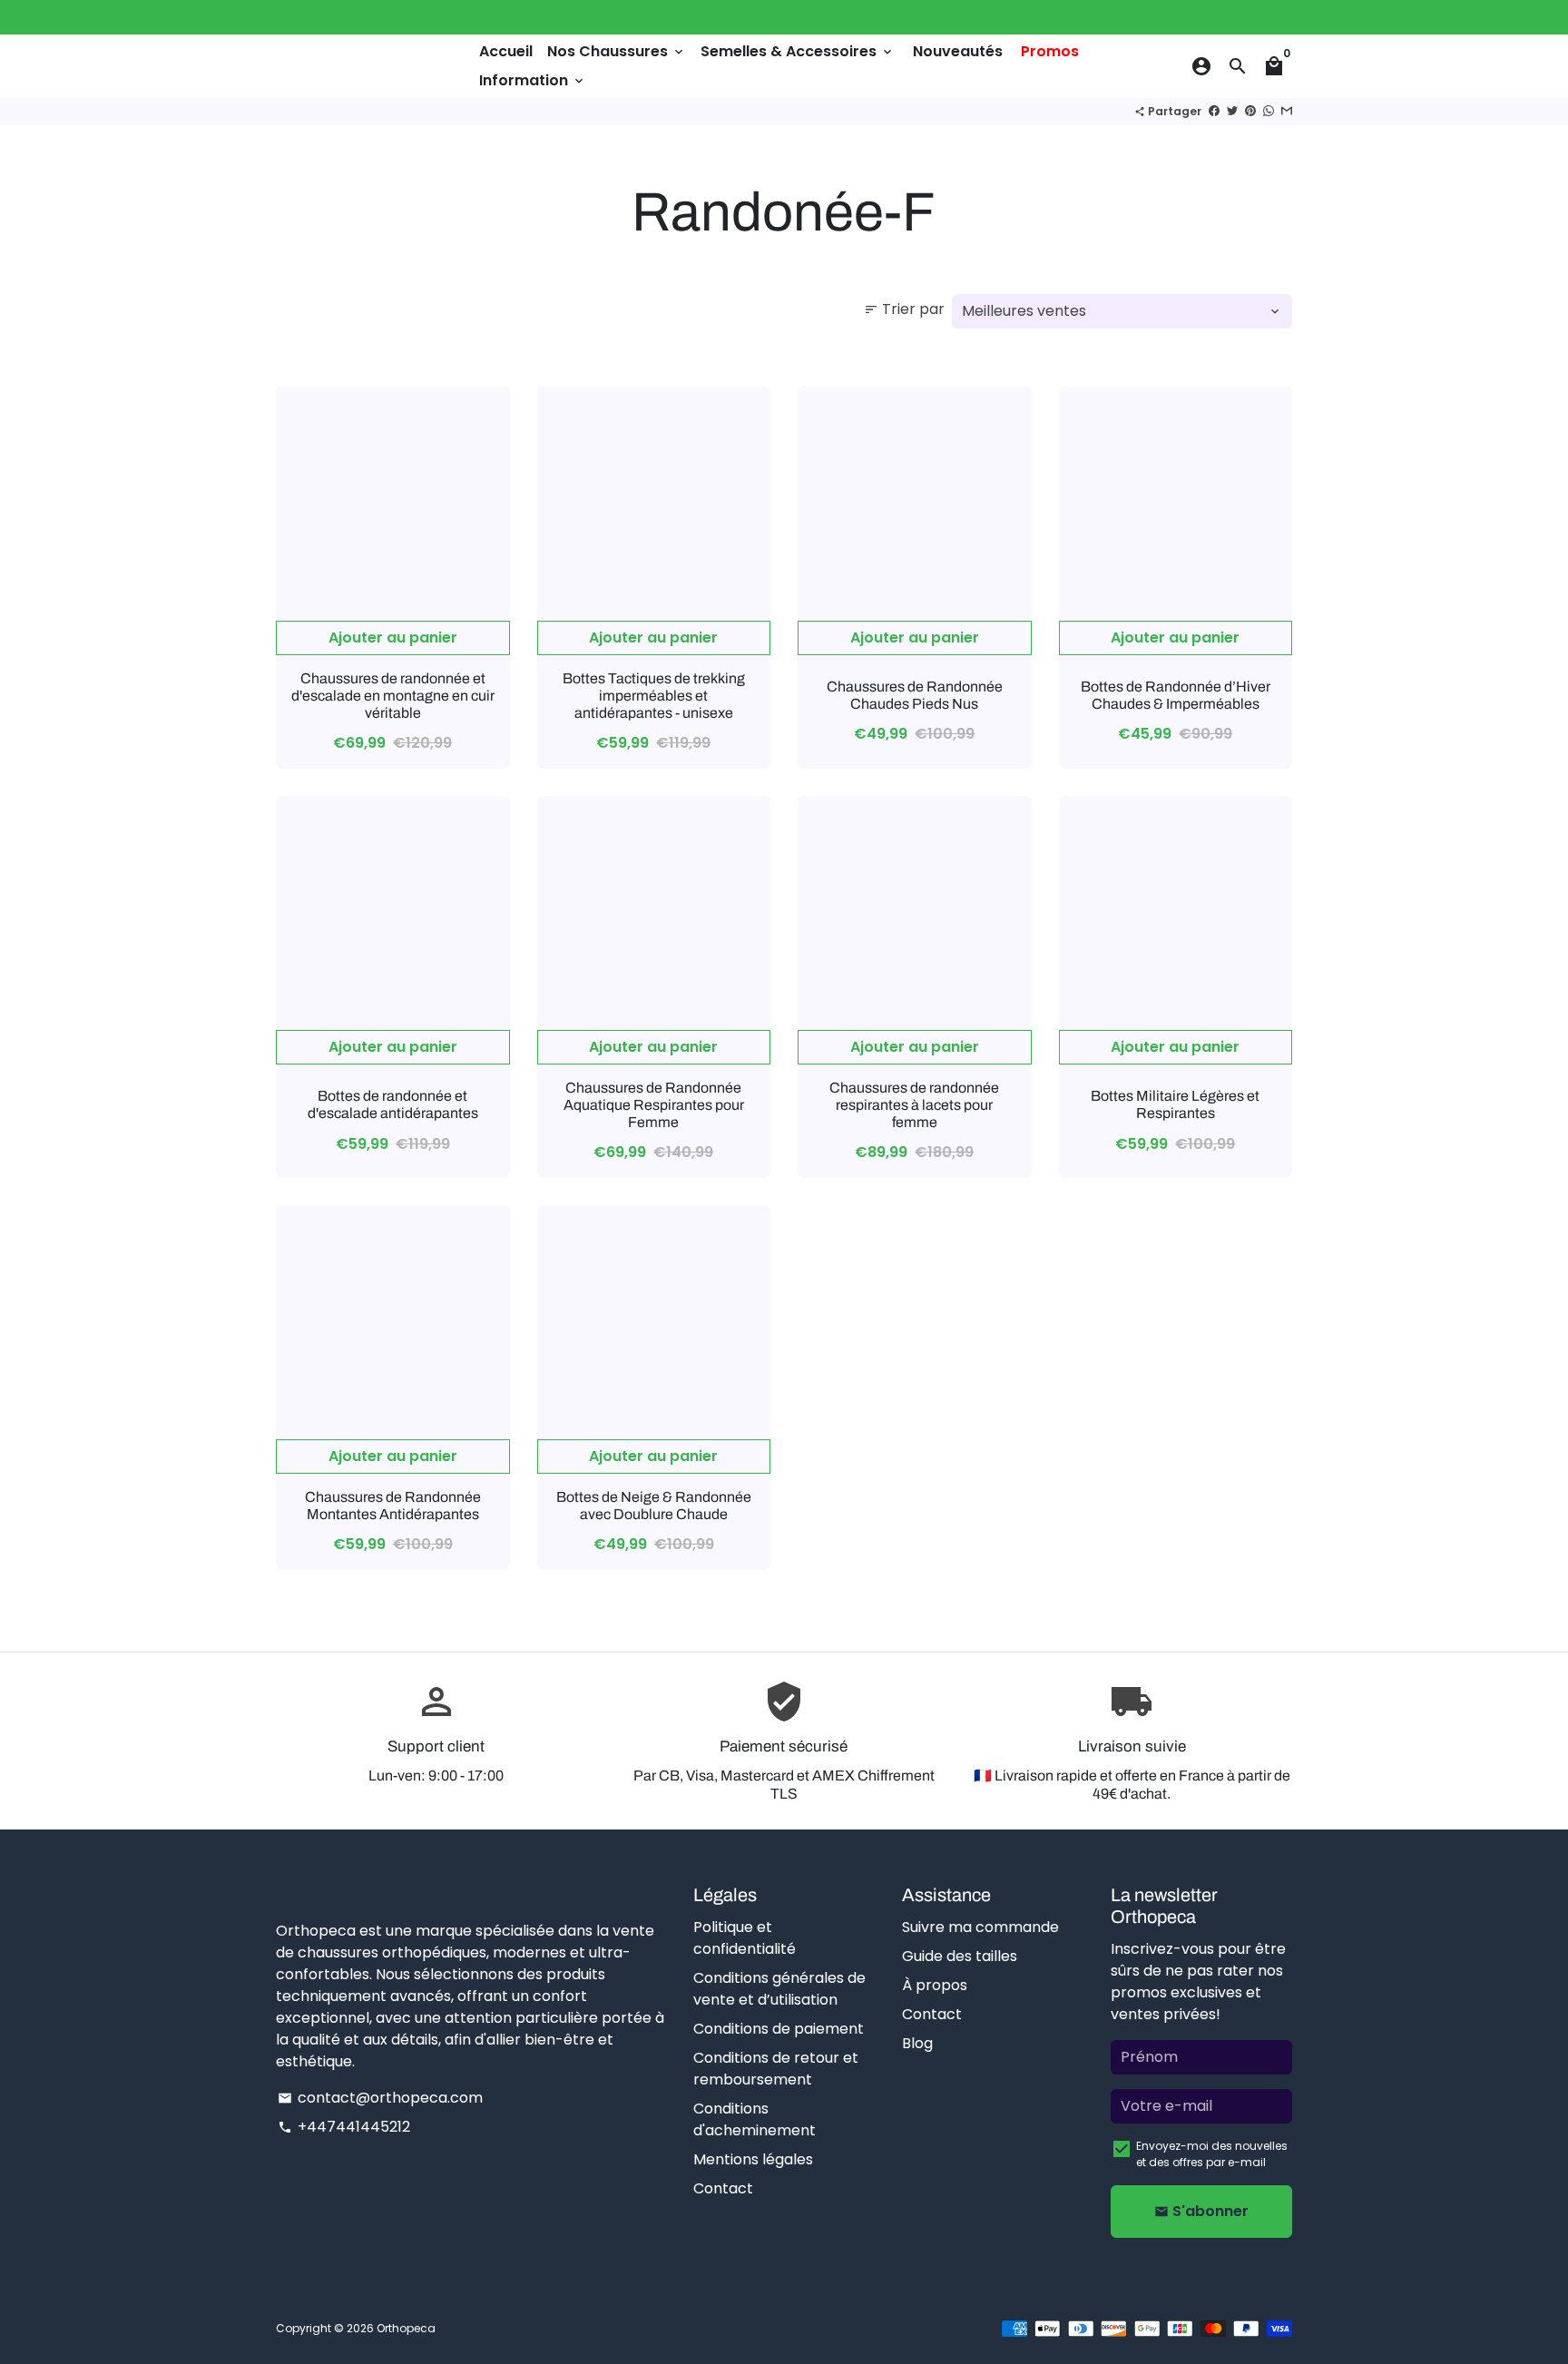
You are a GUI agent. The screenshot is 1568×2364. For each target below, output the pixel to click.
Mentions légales (753, 2159)
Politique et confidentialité (745, 1938)
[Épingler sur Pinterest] (1250, 111)
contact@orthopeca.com (380, 2098)
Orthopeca (406, 2328)
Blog (917, 2043)
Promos (1050, 51)
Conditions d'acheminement (755, 2119)
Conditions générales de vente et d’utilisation (779, 1989)
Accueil (506, 51)
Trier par (904, 309)
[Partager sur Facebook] (1214, 111)
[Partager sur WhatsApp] (1269, 111)
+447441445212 (344, 2127)
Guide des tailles (960, 1956)
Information (533, 80)
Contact (723, 2188)
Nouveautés (958, 51)
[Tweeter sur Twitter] (1232, 111)
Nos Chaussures (617, 51)
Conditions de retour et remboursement (776, 2069)
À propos (935, 1985)
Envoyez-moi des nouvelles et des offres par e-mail (1212, 2154)
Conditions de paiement (779, 2029)
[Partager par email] (1287, 111)
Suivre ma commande (980, 1927)
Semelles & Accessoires (798, 51)
